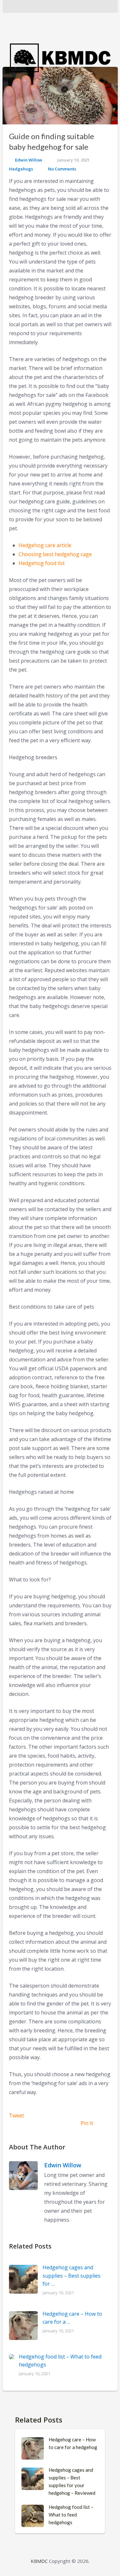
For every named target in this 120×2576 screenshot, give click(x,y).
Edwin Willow (29, 160)
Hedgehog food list (42, 563)
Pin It (87, 2123)
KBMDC (39, 2561)
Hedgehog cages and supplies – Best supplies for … (72, 2276)
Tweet (16, 2115)
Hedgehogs (21, 169)
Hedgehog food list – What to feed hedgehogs (71, 2515)
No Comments (62, 169)
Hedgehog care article (45, 545)
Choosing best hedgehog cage (55, 554)
